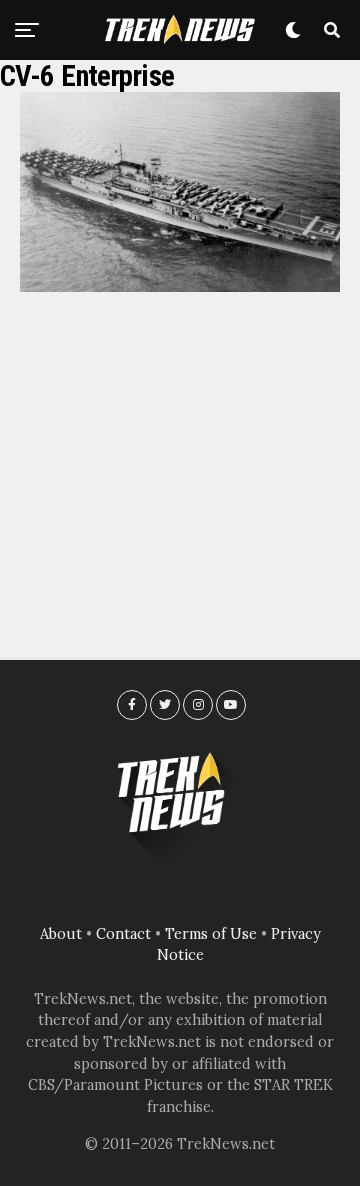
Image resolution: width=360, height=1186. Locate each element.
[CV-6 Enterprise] (180, 286)
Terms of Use (211, 934)
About (61, 934)
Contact (123, 934)
